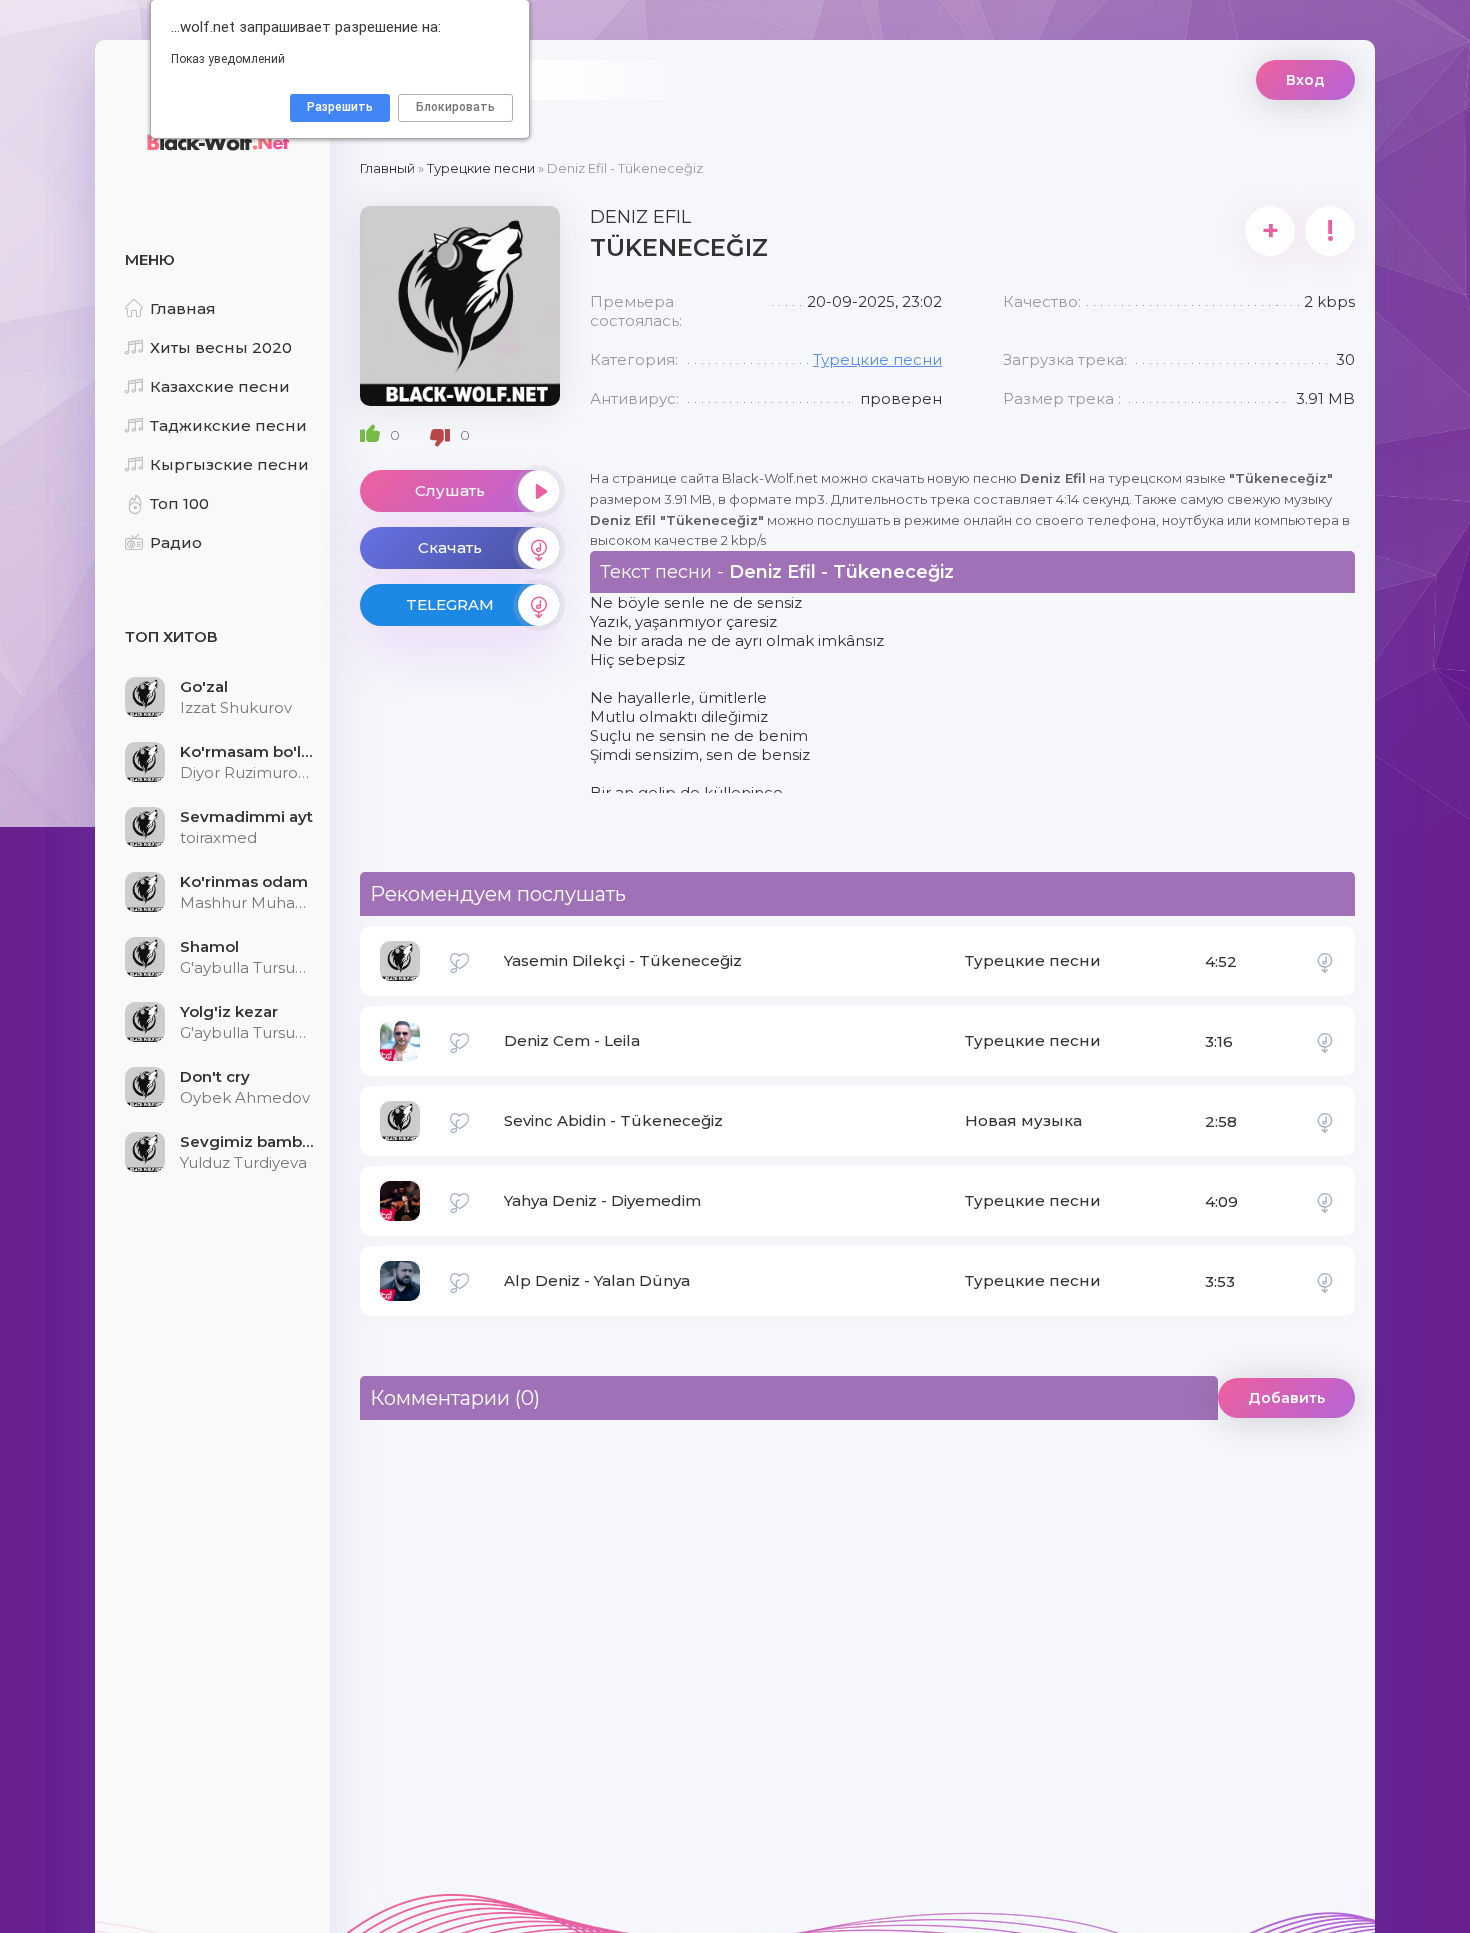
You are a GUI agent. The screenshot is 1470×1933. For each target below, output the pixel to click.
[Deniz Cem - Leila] (1325, 1041)
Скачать (450, 547)
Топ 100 (179, 503)
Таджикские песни (228, 425)
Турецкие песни (877, 359)
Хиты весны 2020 (221, 347)
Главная (183, 308)
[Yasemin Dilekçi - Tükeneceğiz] (1325, 961)
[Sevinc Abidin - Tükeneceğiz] (1325, 1121)
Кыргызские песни (229, 464)
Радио (176, 542)
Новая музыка (1023, 1120)
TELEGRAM (450, 604)
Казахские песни (220, 386)
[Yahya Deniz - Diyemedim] (1325, 1201)
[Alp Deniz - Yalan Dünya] (1325, 1281)
